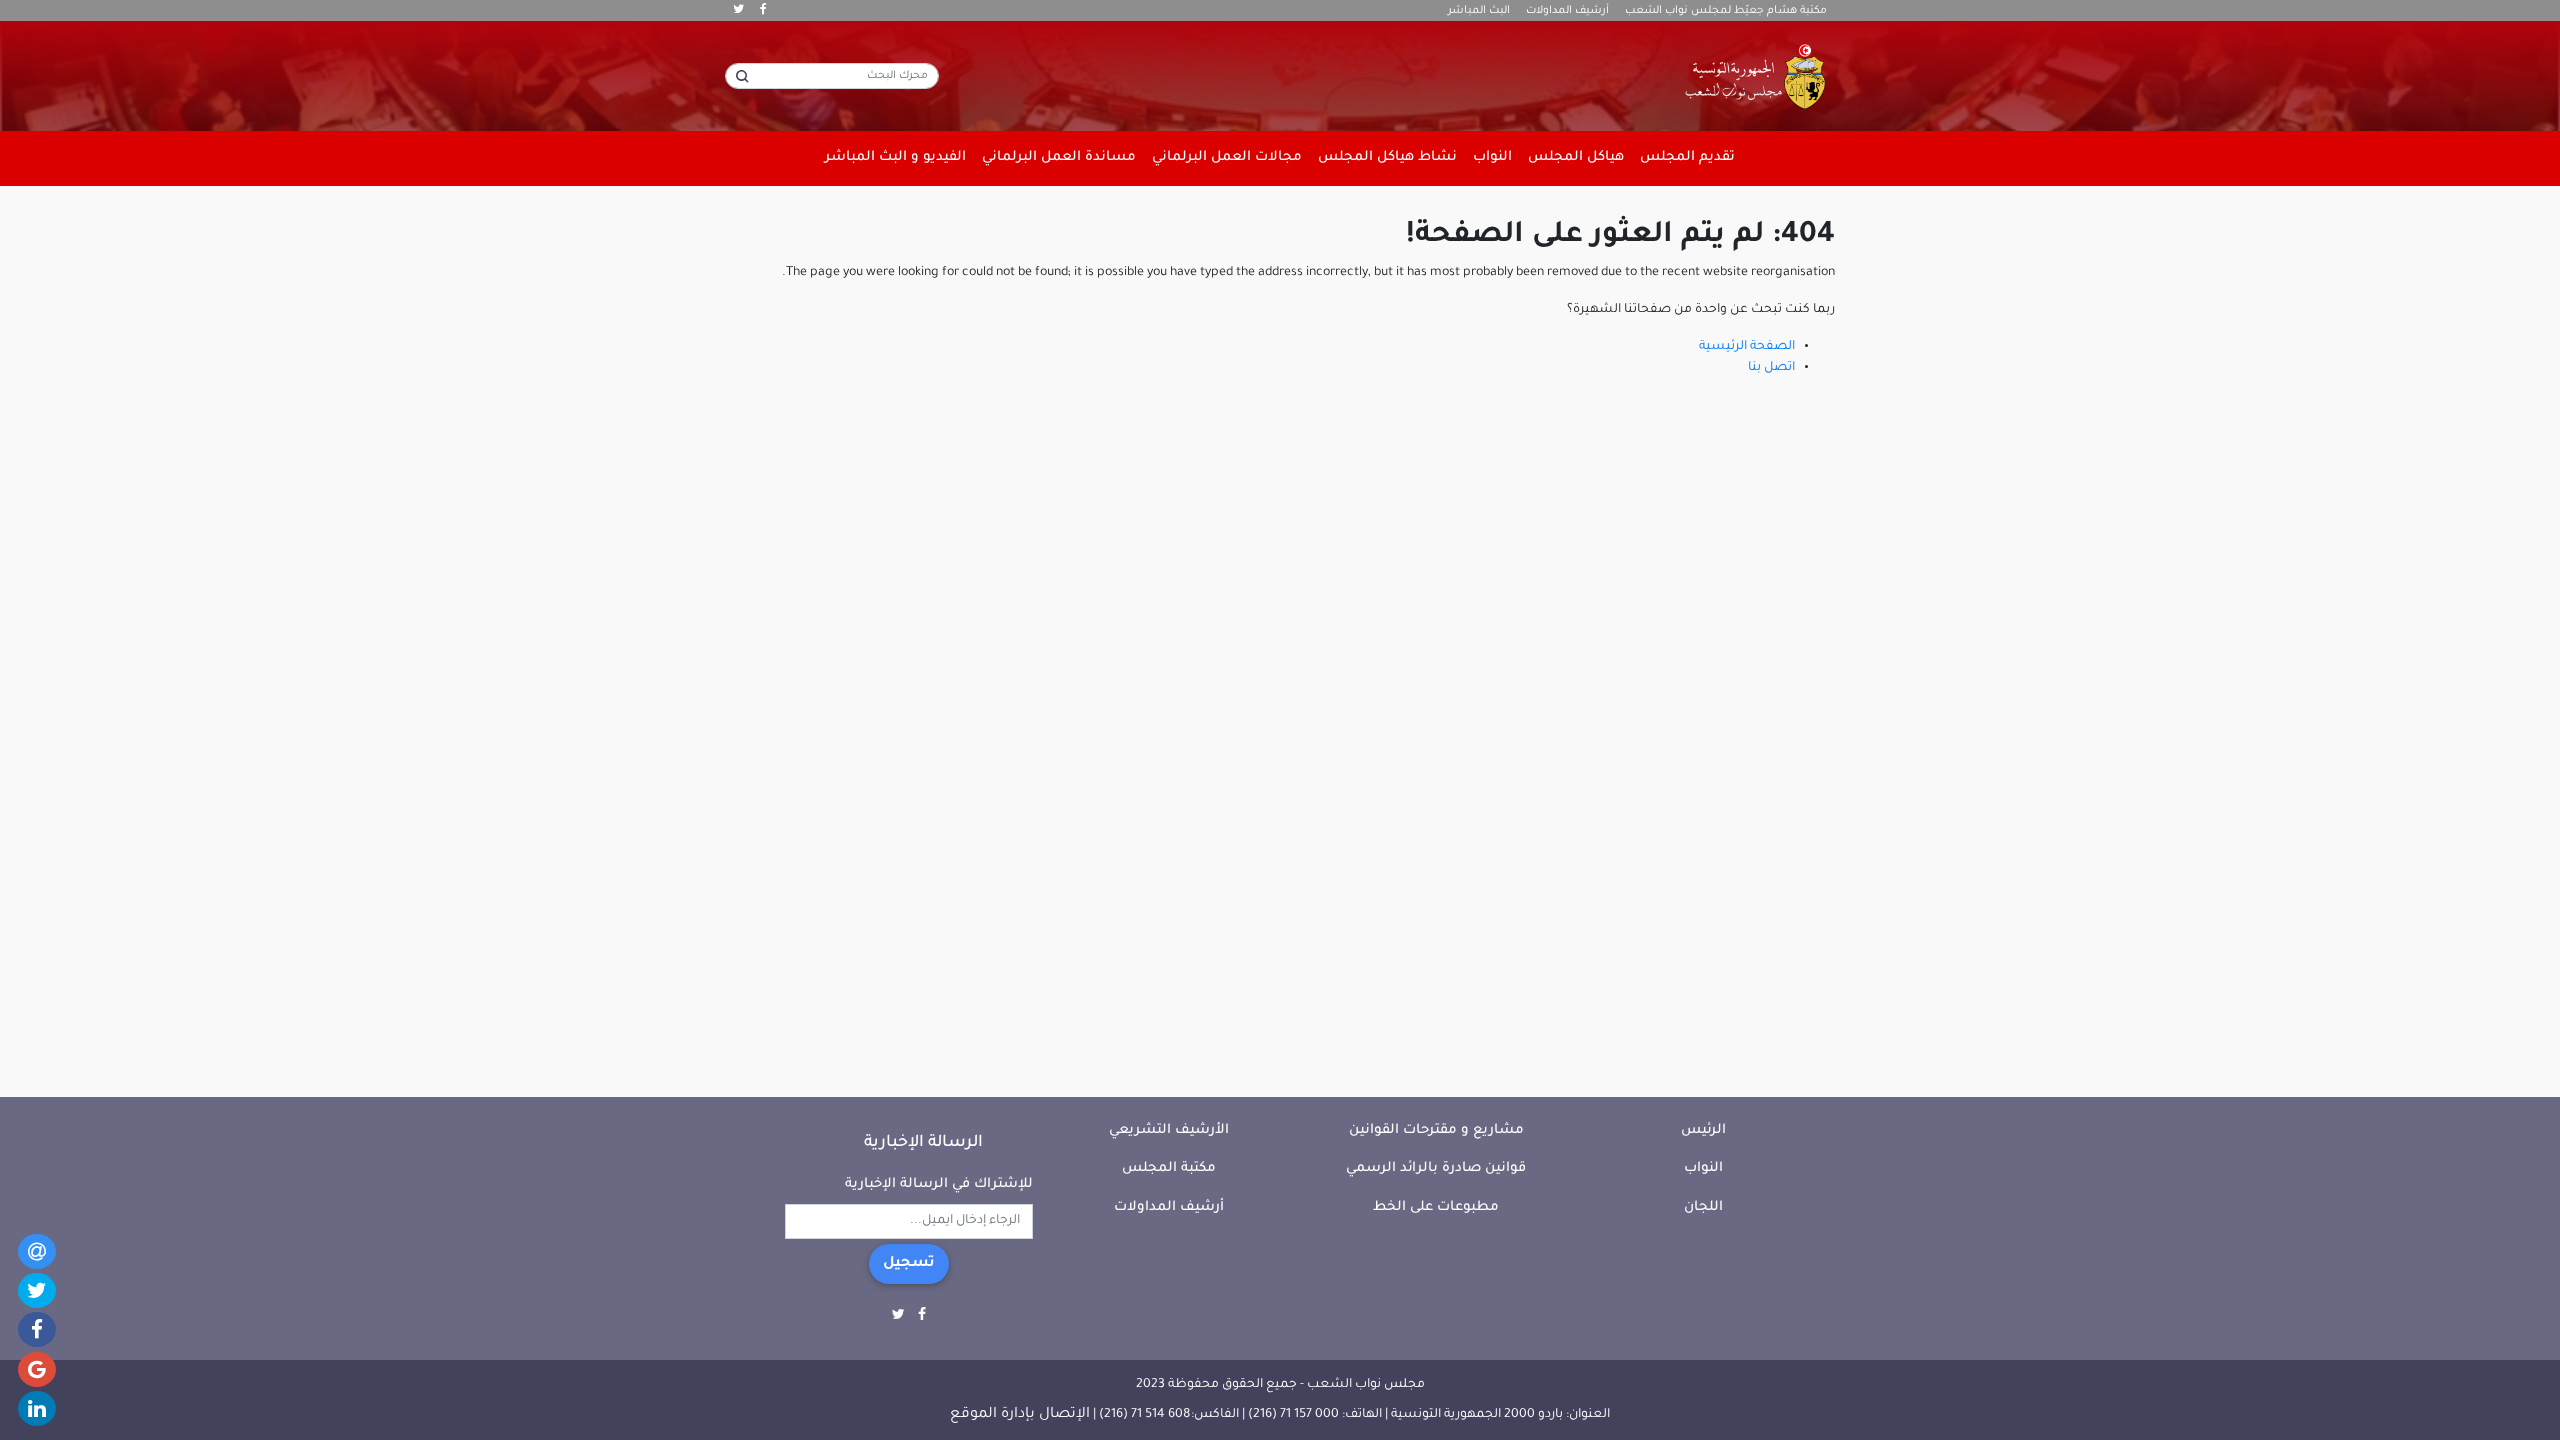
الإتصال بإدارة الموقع (1020, 1415)
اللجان (1703, 1207)
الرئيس (1703, 1130)
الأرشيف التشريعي (1169, 1130)
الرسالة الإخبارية (923, 1143)
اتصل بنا (1771, 368)
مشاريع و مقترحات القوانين (1436, 1130)
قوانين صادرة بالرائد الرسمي (1436, 1168)
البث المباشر (1479, 11)
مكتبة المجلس (1169, 1168)
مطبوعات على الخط (1436, 1207)
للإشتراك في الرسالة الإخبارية (939, 1184)
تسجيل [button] (909, 1264)
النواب (1703, 1168)
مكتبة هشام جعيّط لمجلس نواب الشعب (1726, 11)
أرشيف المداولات (1567, 11)
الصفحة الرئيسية (1747, 347)
